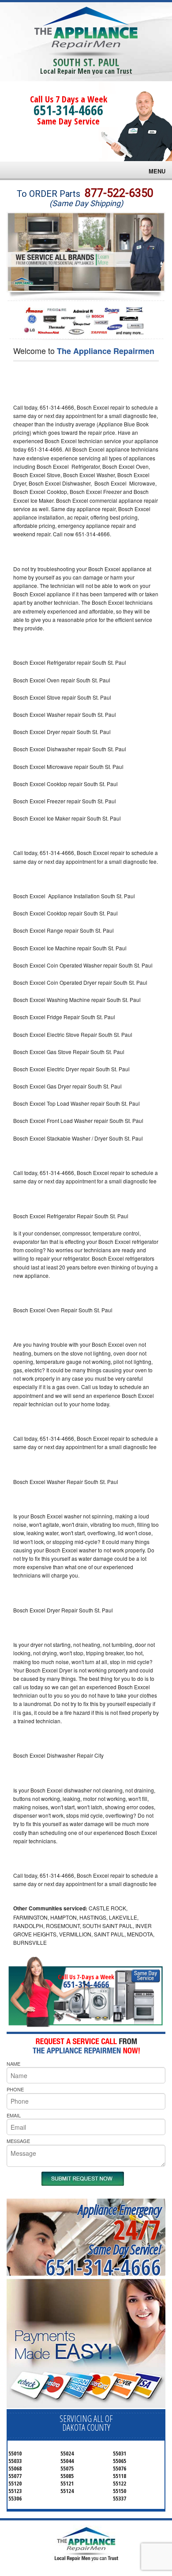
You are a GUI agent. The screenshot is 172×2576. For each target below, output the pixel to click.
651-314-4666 (68, 110)
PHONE (15, 2089)
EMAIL (14, 2115)
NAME (13, 2064)
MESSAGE (18, 2141)
